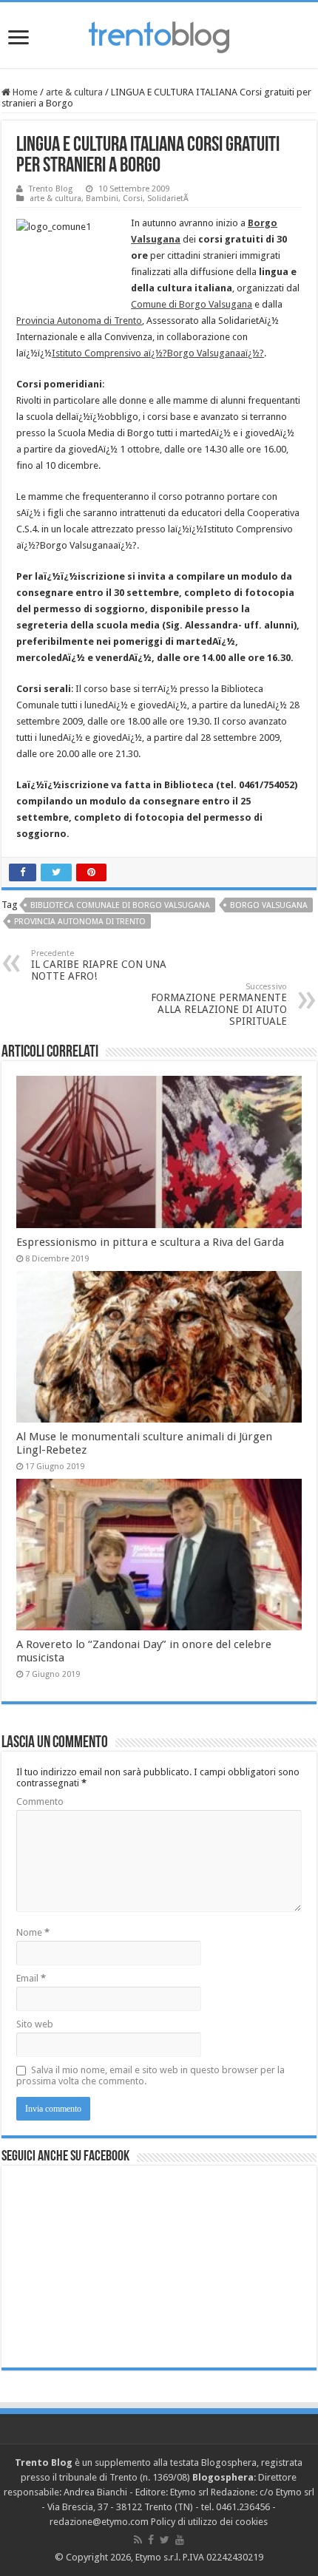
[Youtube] (180, 2540)
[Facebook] (151, 2540)
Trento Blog (51, 189)
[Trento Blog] (159, 35)
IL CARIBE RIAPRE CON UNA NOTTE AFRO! (99, 965)
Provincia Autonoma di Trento (79, 321)
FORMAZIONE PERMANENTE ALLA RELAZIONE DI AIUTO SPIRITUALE (219, 1004)
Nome (33, 1932)
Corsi (133, 199)
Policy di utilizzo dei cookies (209, 2522)
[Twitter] (165, 2540)
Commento (40, 1801)
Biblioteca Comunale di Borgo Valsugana (120, 905)
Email (31, 1978)
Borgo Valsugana (269, 905)
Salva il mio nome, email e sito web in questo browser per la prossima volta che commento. (150, 2075)
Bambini (102, 199)
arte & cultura (74, 92)
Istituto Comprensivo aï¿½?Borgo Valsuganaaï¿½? (158, 353)
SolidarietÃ (169, 199)
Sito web (35, 2024)
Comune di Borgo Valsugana (192, 304)
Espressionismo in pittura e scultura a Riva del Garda (150, 1242)
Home (24, 92)
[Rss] (138, 2540)
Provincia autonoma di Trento (80, 922)
